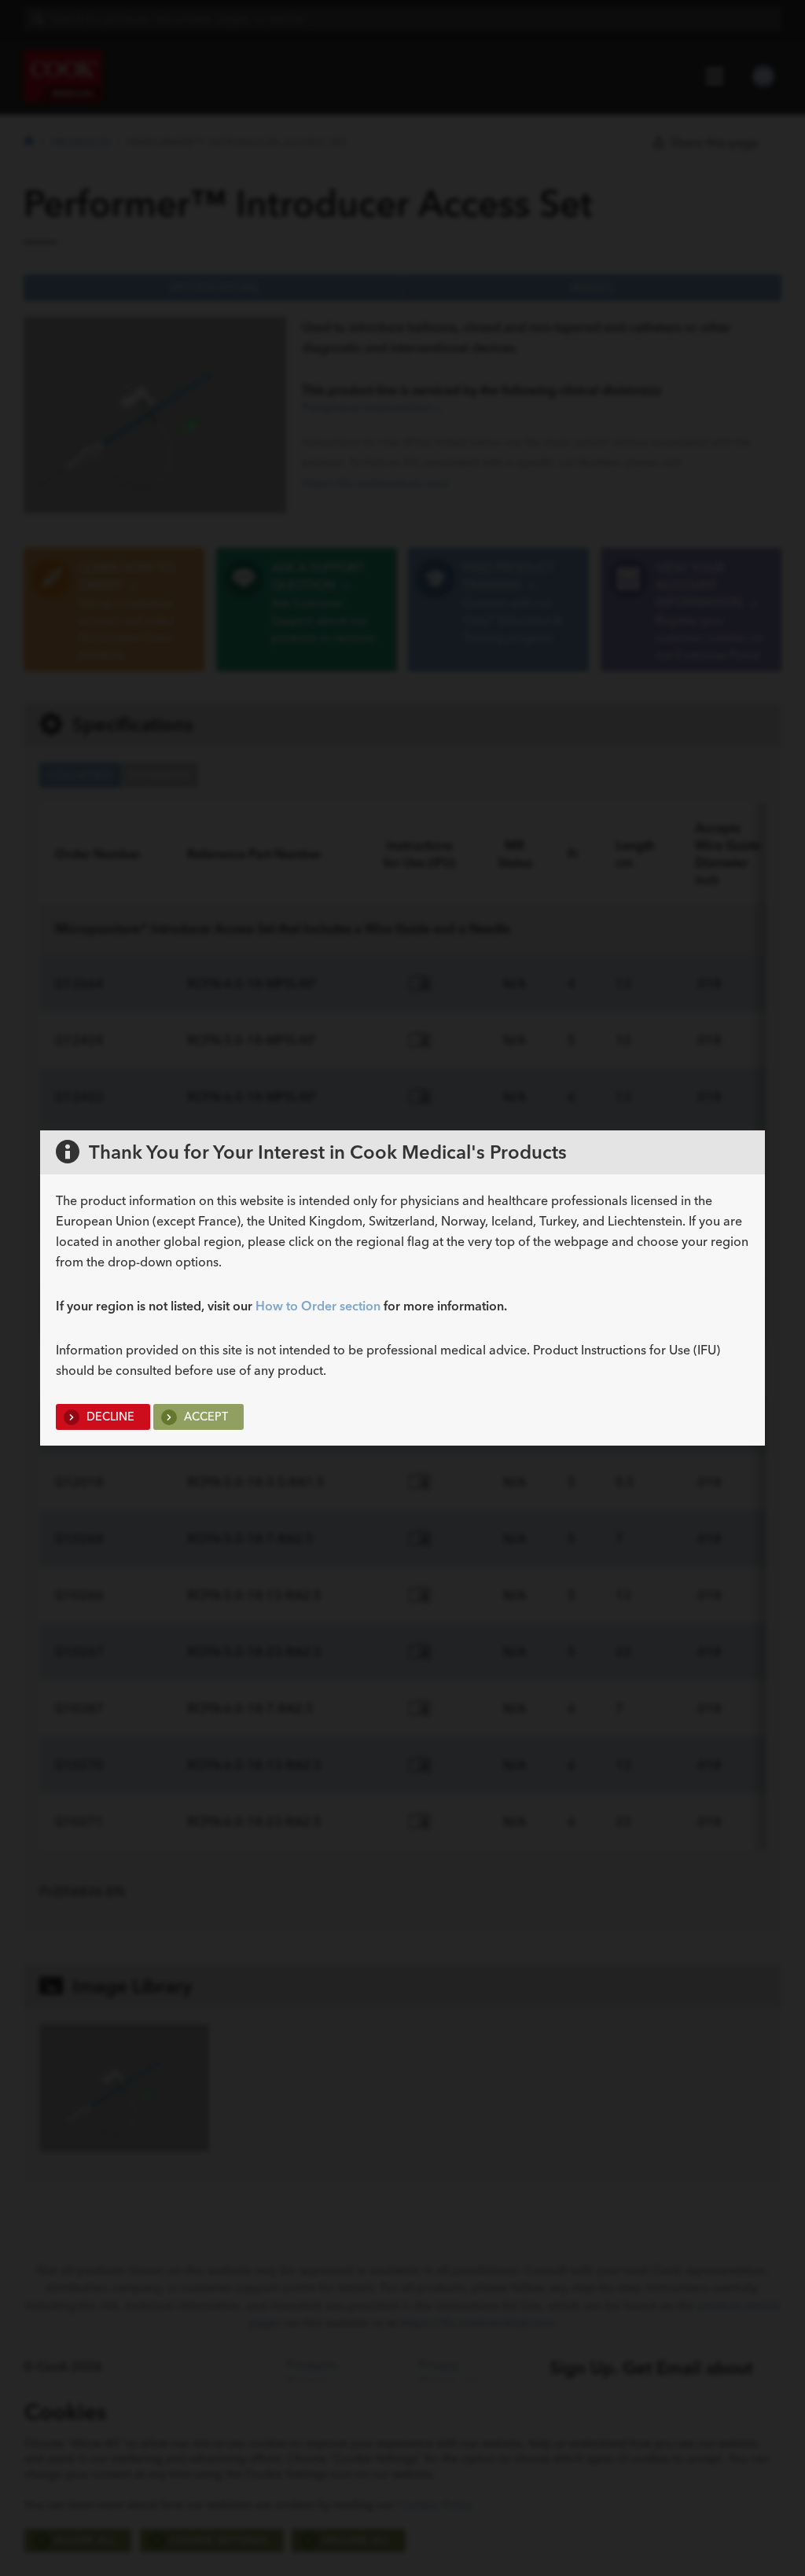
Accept (204, 1417)
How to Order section (318, 1306)
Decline (109, 1417)
